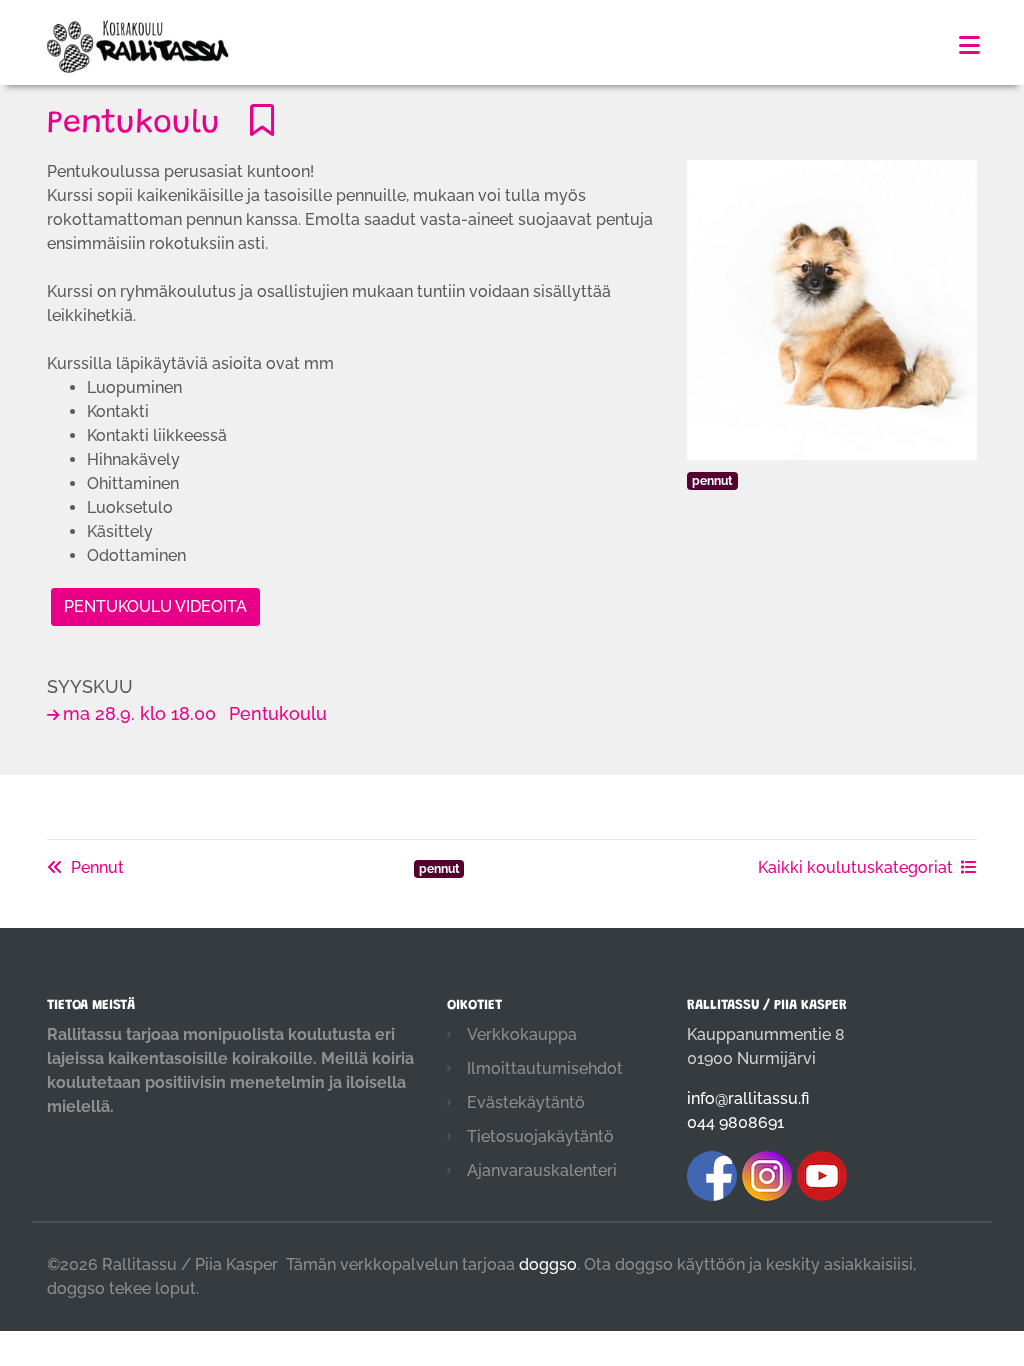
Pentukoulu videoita (155, 606)
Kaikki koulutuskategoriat (855, 867)
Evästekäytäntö (526, 1102)
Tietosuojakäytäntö (540, 1136)
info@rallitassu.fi (748, 1098)
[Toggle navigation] (969, 45)
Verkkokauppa (522, 1034)
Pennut (97, 867)
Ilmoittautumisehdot (545, 1068)
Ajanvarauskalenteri (542, 1170)
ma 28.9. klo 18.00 (195, 713)
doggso (548, 1264)
